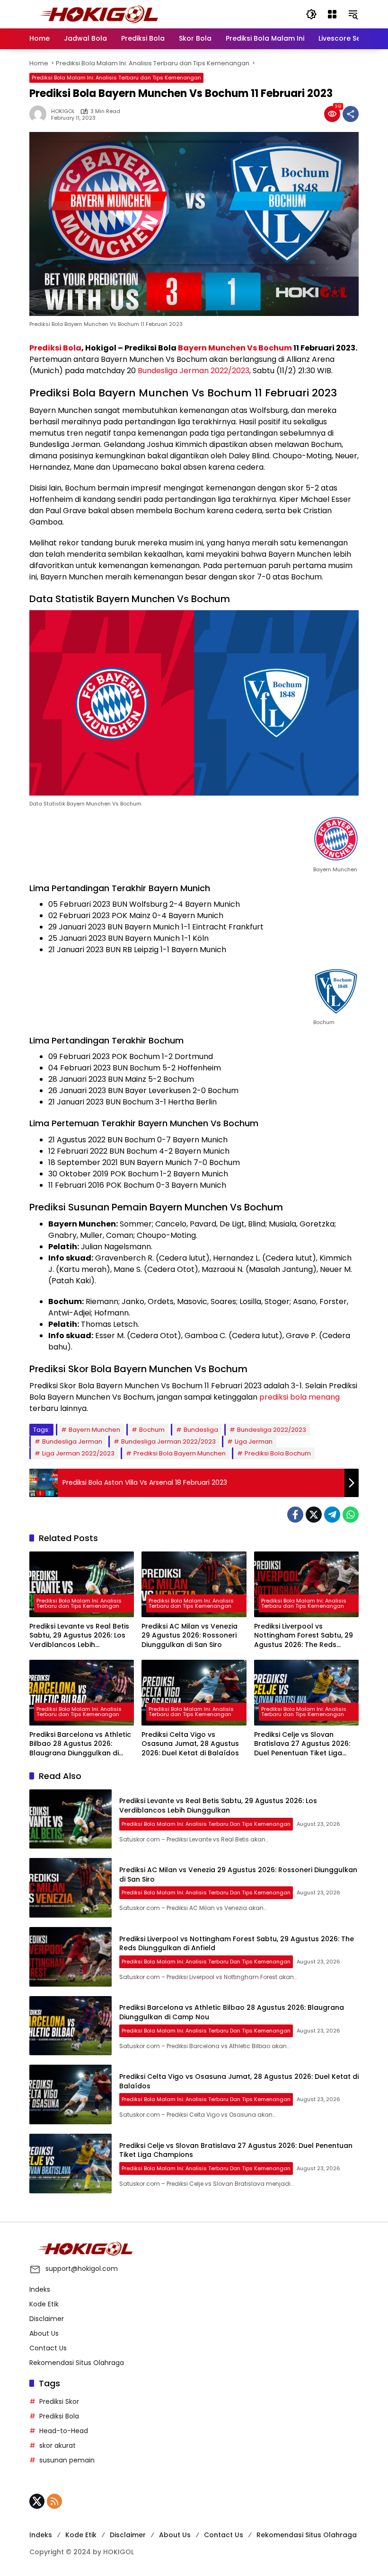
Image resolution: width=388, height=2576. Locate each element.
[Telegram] (332, 1515)
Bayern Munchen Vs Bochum (235, 348)
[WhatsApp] (351, 1515)
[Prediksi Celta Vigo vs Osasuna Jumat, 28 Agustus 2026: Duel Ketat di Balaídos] (194, 1693)
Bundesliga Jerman (72, 1441)
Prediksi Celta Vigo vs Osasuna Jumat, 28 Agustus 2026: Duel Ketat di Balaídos (190, 1744)
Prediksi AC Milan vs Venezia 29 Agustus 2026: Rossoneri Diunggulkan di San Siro (190, 1636)
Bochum (152, 1430)
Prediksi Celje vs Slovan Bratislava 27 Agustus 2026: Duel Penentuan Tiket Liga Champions (302, 1744)
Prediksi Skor (59, 2401)
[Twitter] (314, 1515)
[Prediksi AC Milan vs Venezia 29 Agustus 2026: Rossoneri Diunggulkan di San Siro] (194, 1584)
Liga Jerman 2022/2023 (78, 1453)
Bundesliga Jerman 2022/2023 (194, 371)
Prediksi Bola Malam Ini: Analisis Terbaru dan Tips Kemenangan (116, 78)
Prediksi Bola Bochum (278, 1453)
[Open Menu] (332, 14)
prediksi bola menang (300, 1397)
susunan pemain (67, 2460)
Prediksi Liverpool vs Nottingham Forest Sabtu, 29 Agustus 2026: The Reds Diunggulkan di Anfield (304, 1636)
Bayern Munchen (94, 1430)
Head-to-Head (64, 2431)
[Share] (351, 114)
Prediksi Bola (55, 348)
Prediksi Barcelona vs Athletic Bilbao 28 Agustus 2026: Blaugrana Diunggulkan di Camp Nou (80, 1744)
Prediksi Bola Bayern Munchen (180, 1453)
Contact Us (48, 2348)
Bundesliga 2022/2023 (272, 1430)
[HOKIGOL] (98, 14)
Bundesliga (201, 1430)
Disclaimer (47, 2319)
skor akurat (57, 2445)
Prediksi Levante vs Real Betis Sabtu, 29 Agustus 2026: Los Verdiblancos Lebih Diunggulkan (79, 1636)
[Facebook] (295, 1515)
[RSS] (54, 2501)
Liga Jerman (254, 1441)
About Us (44, 2333)
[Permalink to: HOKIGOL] (40, 114)
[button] (311, 14)
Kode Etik (44, 2304)
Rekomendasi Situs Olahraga (77, 2363)
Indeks (40, 2289)
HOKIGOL (63, 111)
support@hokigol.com (82, 2269)
